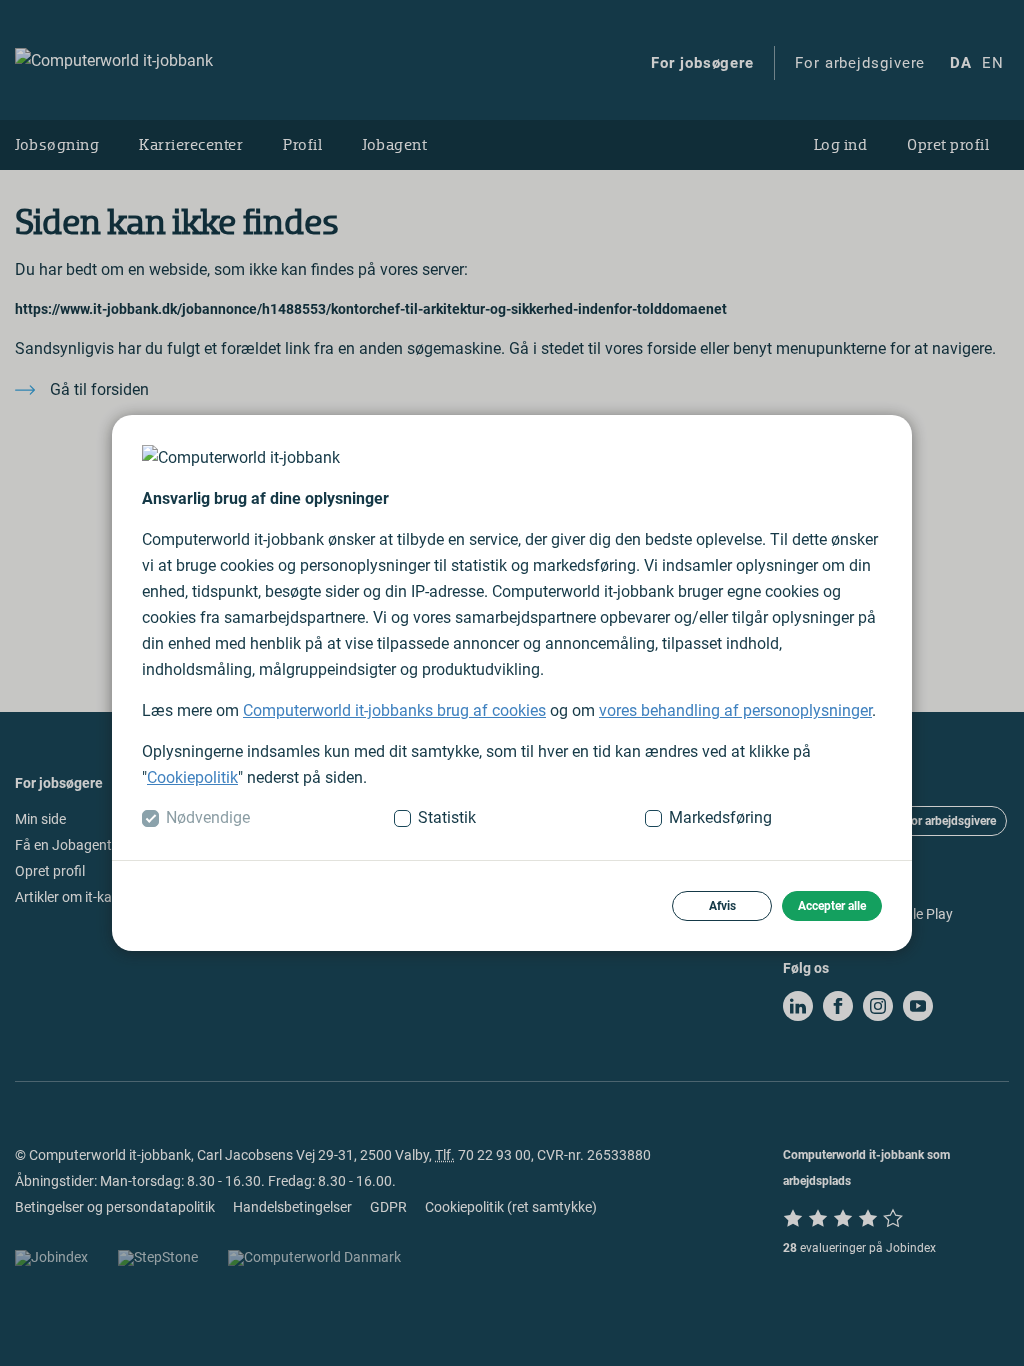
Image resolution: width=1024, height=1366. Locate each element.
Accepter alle (832, 906)
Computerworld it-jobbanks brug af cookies (394, 710)
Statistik (447, 817)
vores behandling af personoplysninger (735, 710)
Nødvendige (208, 817)
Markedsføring (720, 817)
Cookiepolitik (192, 777)
